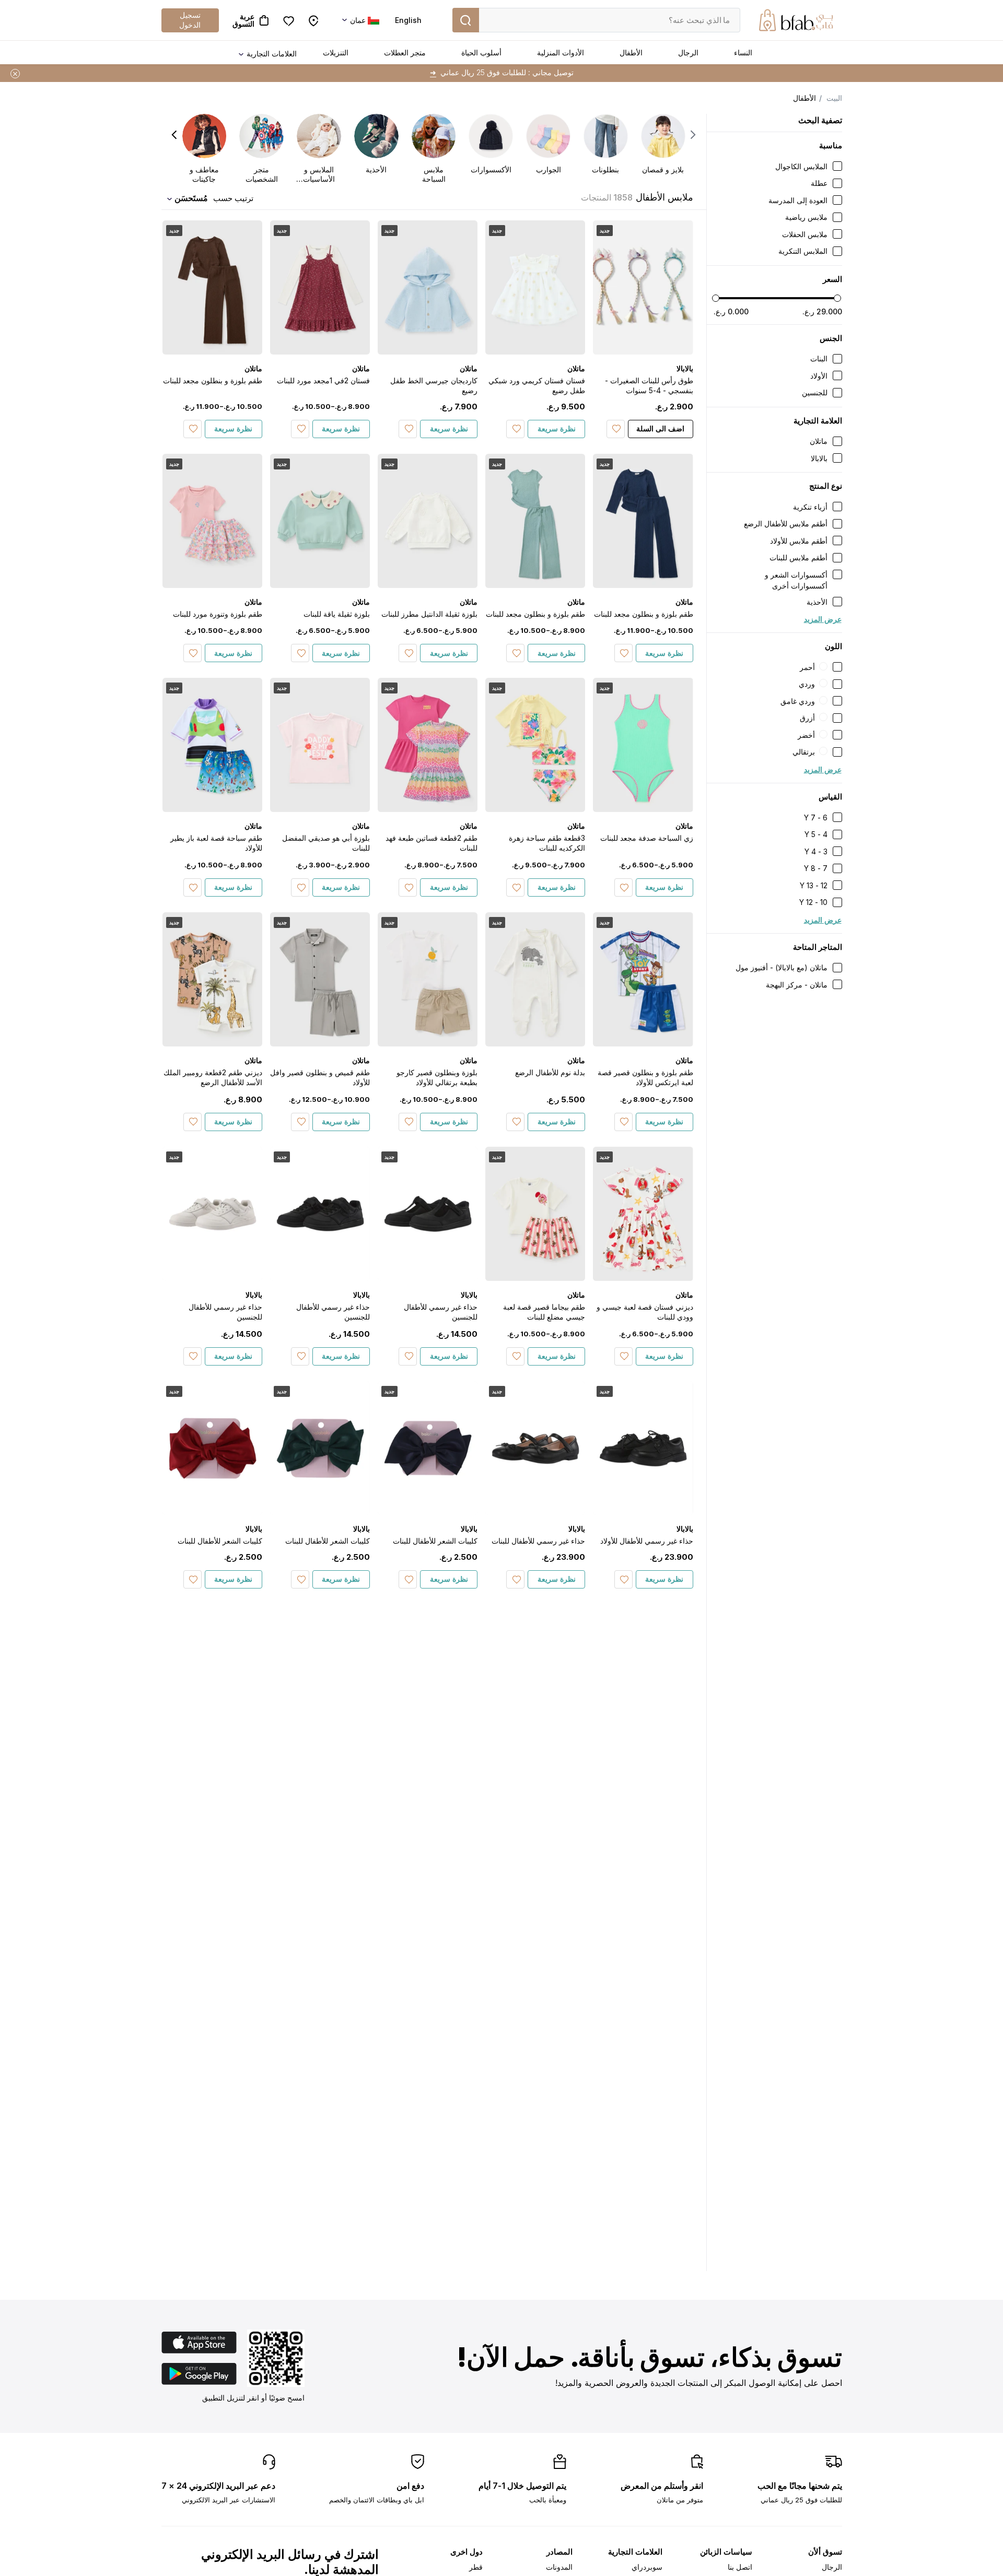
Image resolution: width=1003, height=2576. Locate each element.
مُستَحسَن (191, 198)
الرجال (688, 52)
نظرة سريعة (557, 428)
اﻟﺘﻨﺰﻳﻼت (336, 52)
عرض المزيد (823, 619)
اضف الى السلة (660, 428)
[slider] (716, 298)
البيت (834, 98)
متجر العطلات (405, 52)
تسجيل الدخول (190, 20)
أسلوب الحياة (481, 52)
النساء (743, 52)
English (408, 20)
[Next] (174, 135)
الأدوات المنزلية (561, 52)
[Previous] (693, 135)
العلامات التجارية (272, 54)
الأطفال (631, 52)
